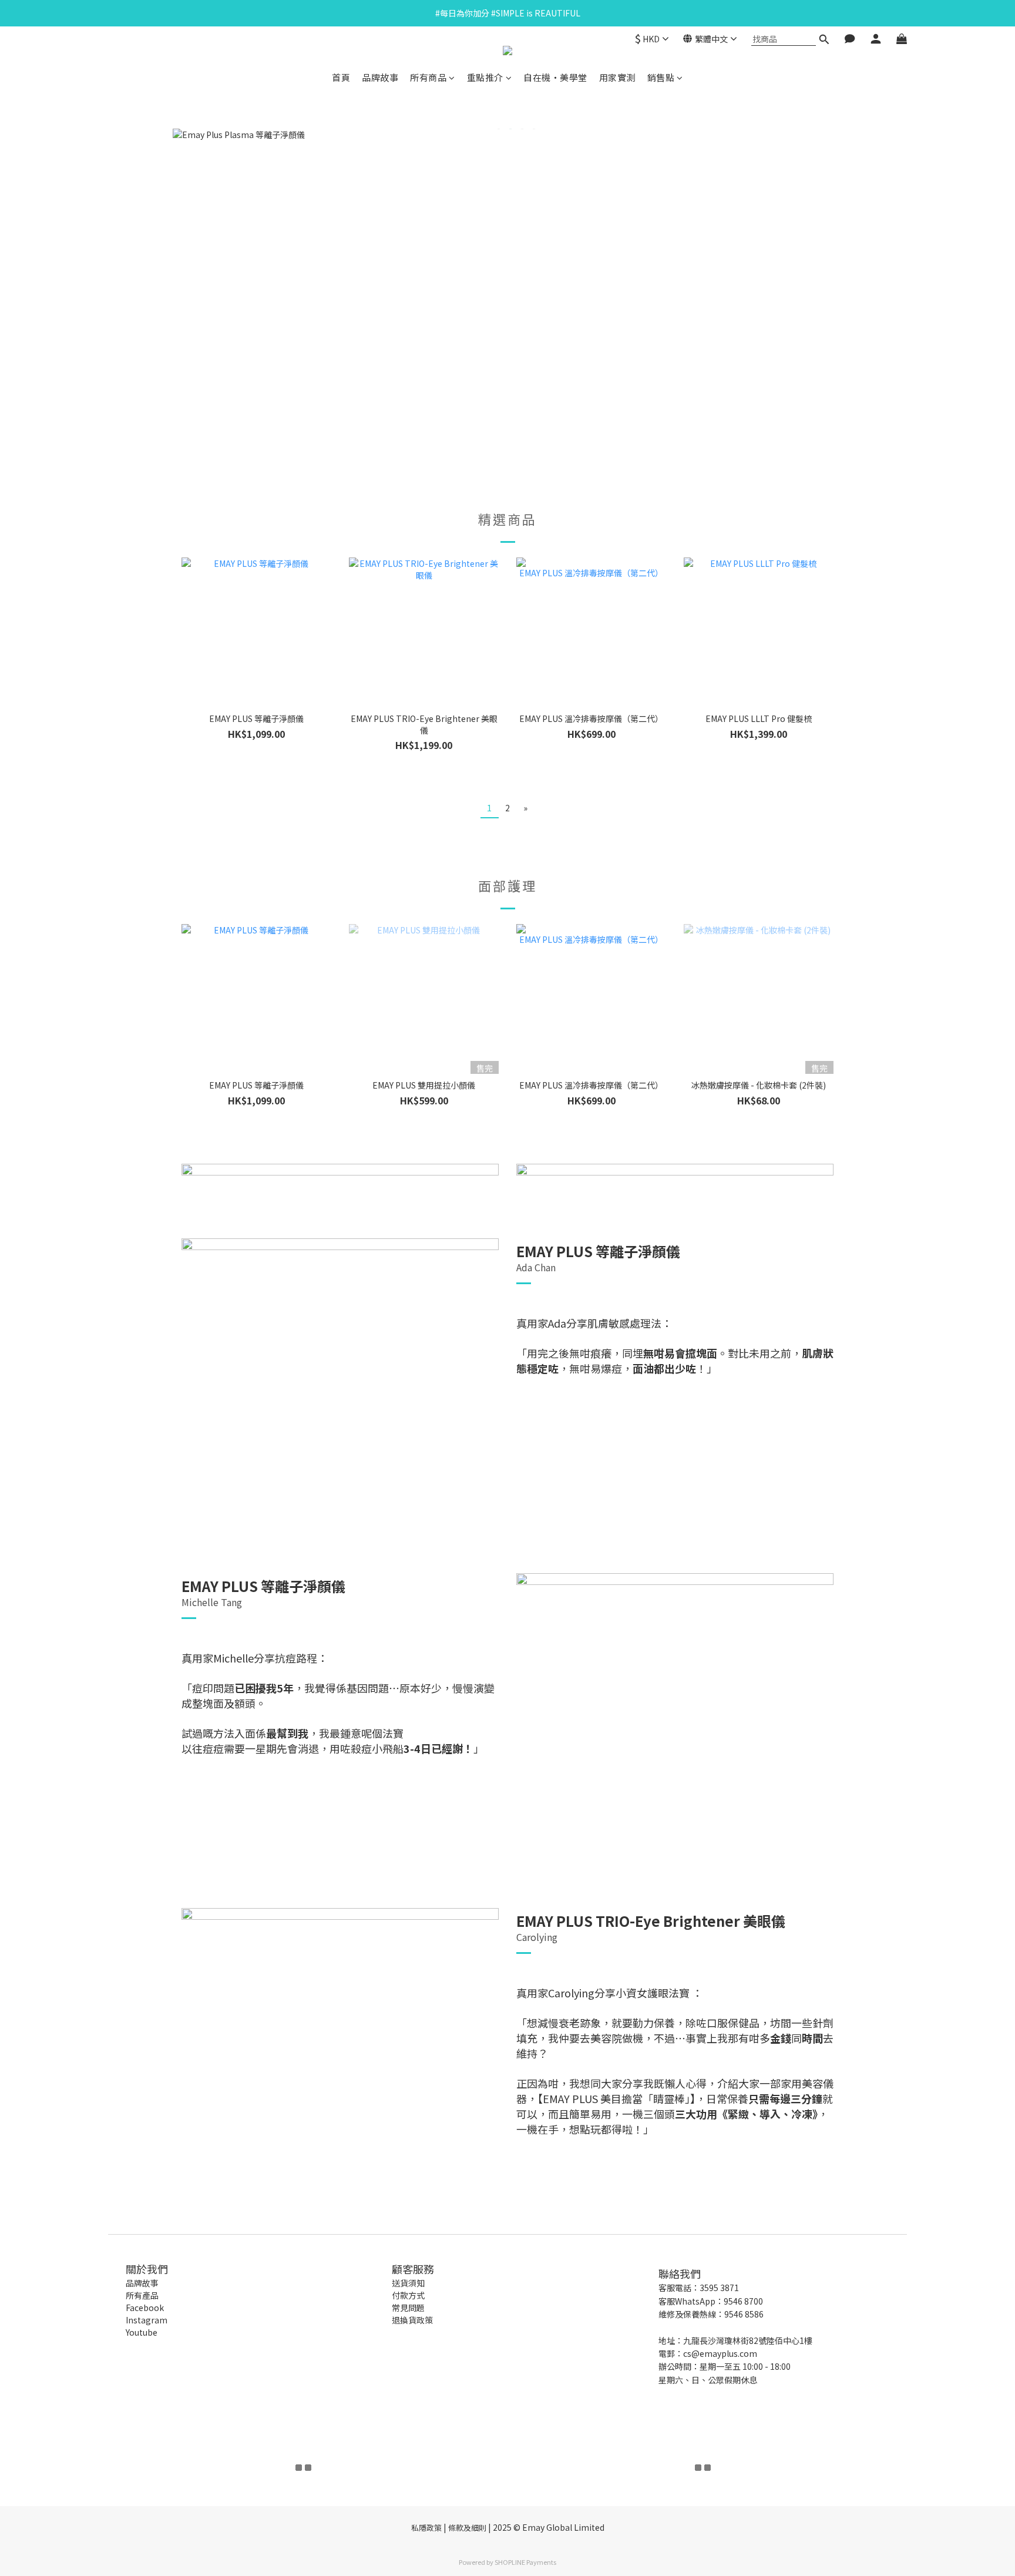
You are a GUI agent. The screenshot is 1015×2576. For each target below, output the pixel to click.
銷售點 (661, 77)
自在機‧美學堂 (555, 77)
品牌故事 (380, 77)
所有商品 (428, 77)
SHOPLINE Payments (525, 2562)
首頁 (341, 77)
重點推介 (485, 77)
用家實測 (617, 77)
